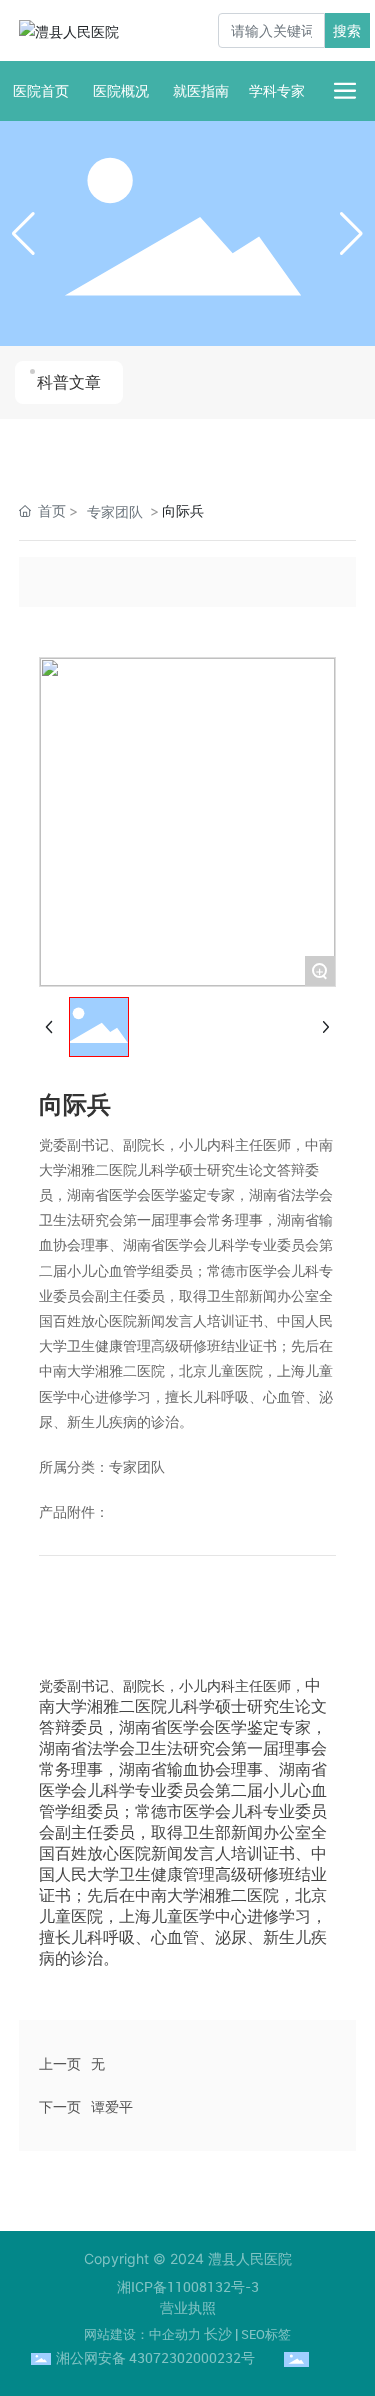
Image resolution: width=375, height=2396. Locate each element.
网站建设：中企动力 (142, 2334)
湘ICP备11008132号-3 (188, 2286)
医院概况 (121, 90)
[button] (351, 234)
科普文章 (69, 382)
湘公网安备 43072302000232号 (155, 2357)
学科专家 (277, 90)
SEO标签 (266, 2334)
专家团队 (115, 511)
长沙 (218, 2333)
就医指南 (201, 90)
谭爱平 (112, 2106)
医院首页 (41, 90)
